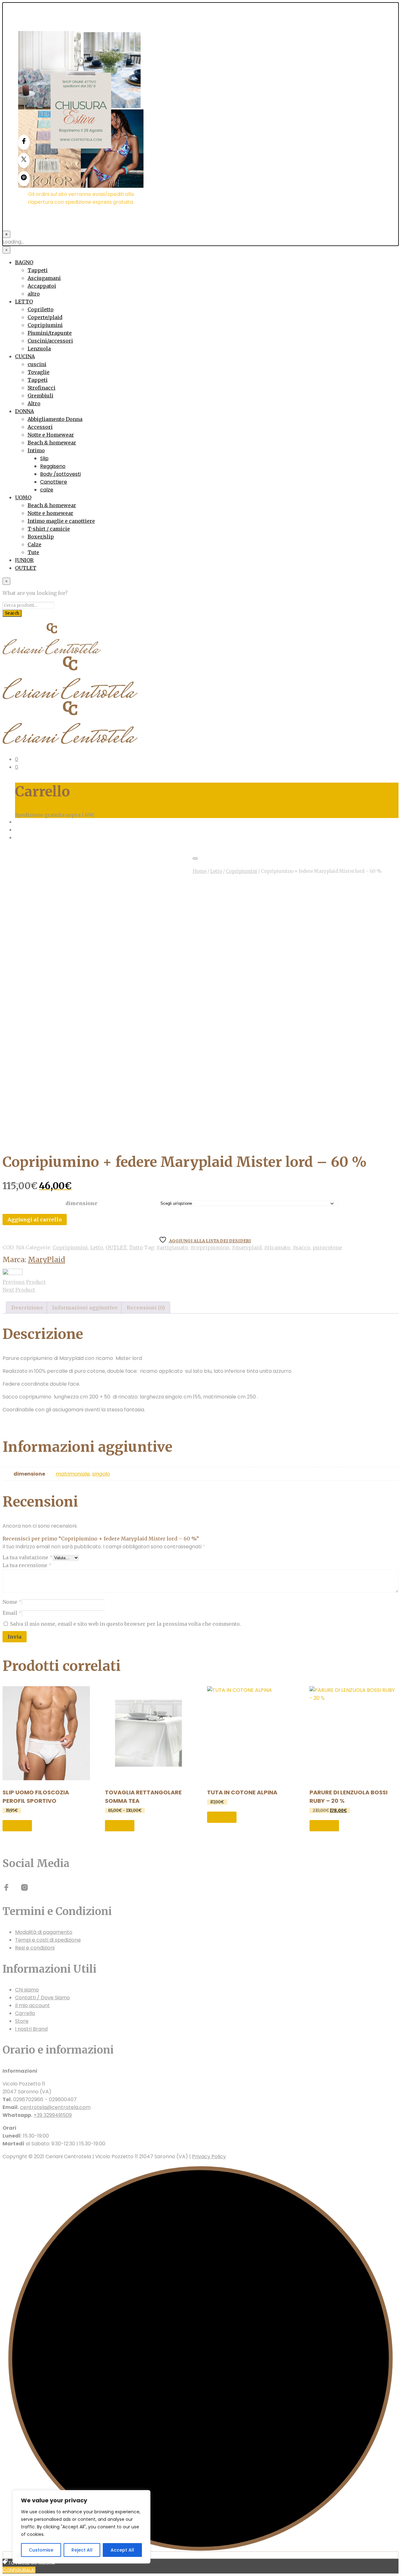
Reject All (82, 2550)
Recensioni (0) (146, 1308)
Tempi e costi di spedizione (48, 1940)
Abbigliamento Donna (55, 419)
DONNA (24, 411)
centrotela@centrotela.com (55, 2107)
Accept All (122, 2550)
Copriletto (41, 309)
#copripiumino (210, 1247)
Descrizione (27, 1308)
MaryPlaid (47, 1260)
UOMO (23, 497)
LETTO (24, 302)
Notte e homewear (50, 513)
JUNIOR (24, 560)
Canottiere (54, 482)
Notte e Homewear (51, 435)
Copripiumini (45, 325)
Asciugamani (44, 278)
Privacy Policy (209, 2156)
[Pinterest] (24, 179)
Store (22, 2021)
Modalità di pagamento (44, 1932)
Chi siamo (27, 1990)
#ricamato (277, 1247)
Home (200, 871)
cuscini (37, 364)
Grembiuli (40, 396)
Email (12, 1613)
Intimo (36, 450)
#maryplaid (247, 1247)
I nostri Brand (31, 2029)
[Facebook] (24, 142)
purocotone (327, 1247)
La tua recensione (27, 1565)
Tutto (136, 1247)
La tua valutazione (28, 1557)
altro (34, 294)
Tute (33, 552)
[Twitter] (24, 160)
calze (47, 490)
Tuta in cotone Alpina (242, 1792)
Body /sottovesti (60, 474)
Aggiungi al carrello (35, 1220)
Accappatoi (42, 286)
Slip (44, 458)
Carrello (25, 2013)
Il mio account (32, 2005)
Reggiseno (53, 466)
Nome (12, 1602)
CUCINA (25, 356)
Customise (41, 2550)
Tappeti (38, 270)
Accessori (40, 427)
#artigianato (172, 1247)
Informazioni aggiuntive (85, 1308)
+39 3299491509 (53, 2115)
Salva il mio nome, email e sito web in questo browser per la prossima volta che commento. (125, 1624)
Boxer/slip (41, 537)
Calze (34, 544)
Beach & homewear (52, 443)
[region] (81, 2527)
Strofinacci (42, 388)
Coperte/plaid (45, 317)
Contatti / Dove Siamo (42, 1998)
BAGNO (24, 262)
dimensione (81, 1203)
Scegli (17, 1826)
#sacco (301, 1247)
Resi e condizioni (35, 1948)
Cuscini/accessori (50, 341)
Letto (216, 871)
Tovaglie (39, 372)
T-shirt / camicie (49, 529)
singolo (101, 1474)
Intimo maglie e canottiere (61, 521)
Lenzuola (39, 349)
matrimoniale (73, 1474)
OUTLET (26, 568)
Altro (34, 403)
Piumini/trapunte (50, 333)
